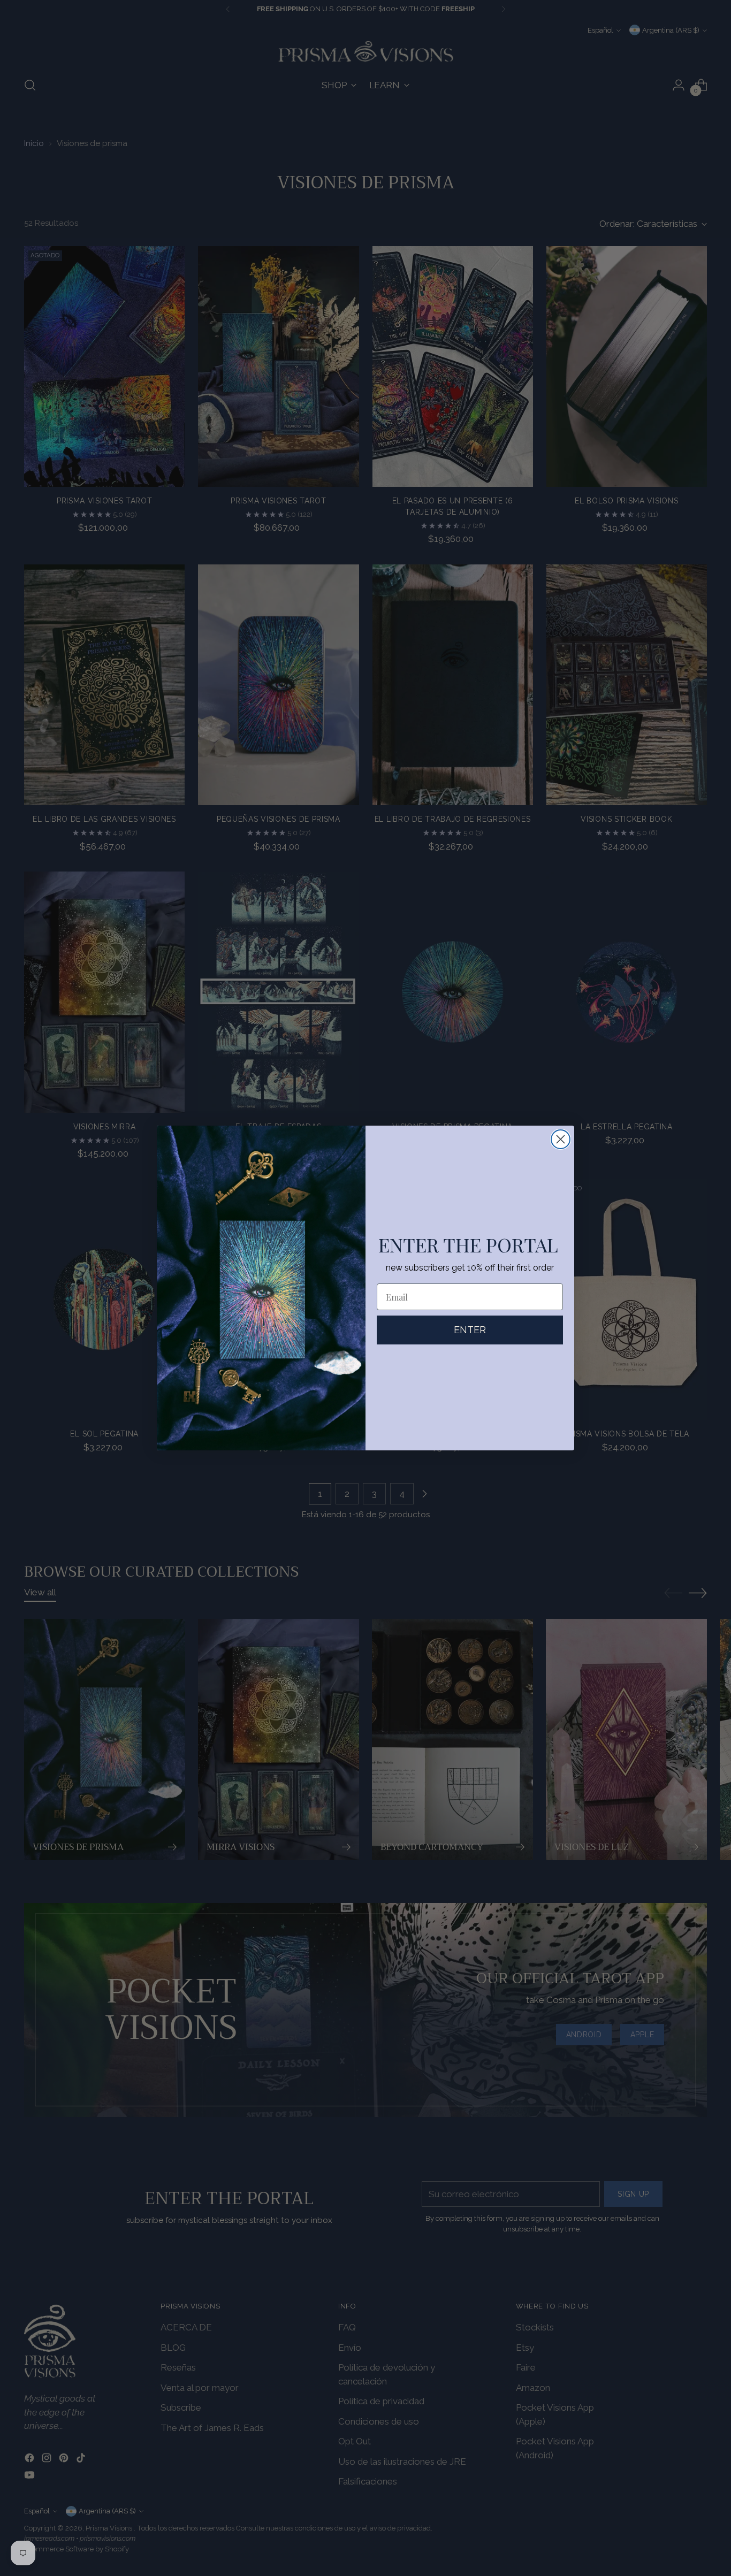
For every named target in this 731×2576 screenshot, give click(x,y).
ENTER (470, 1330)
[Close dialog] (561, 1139)
